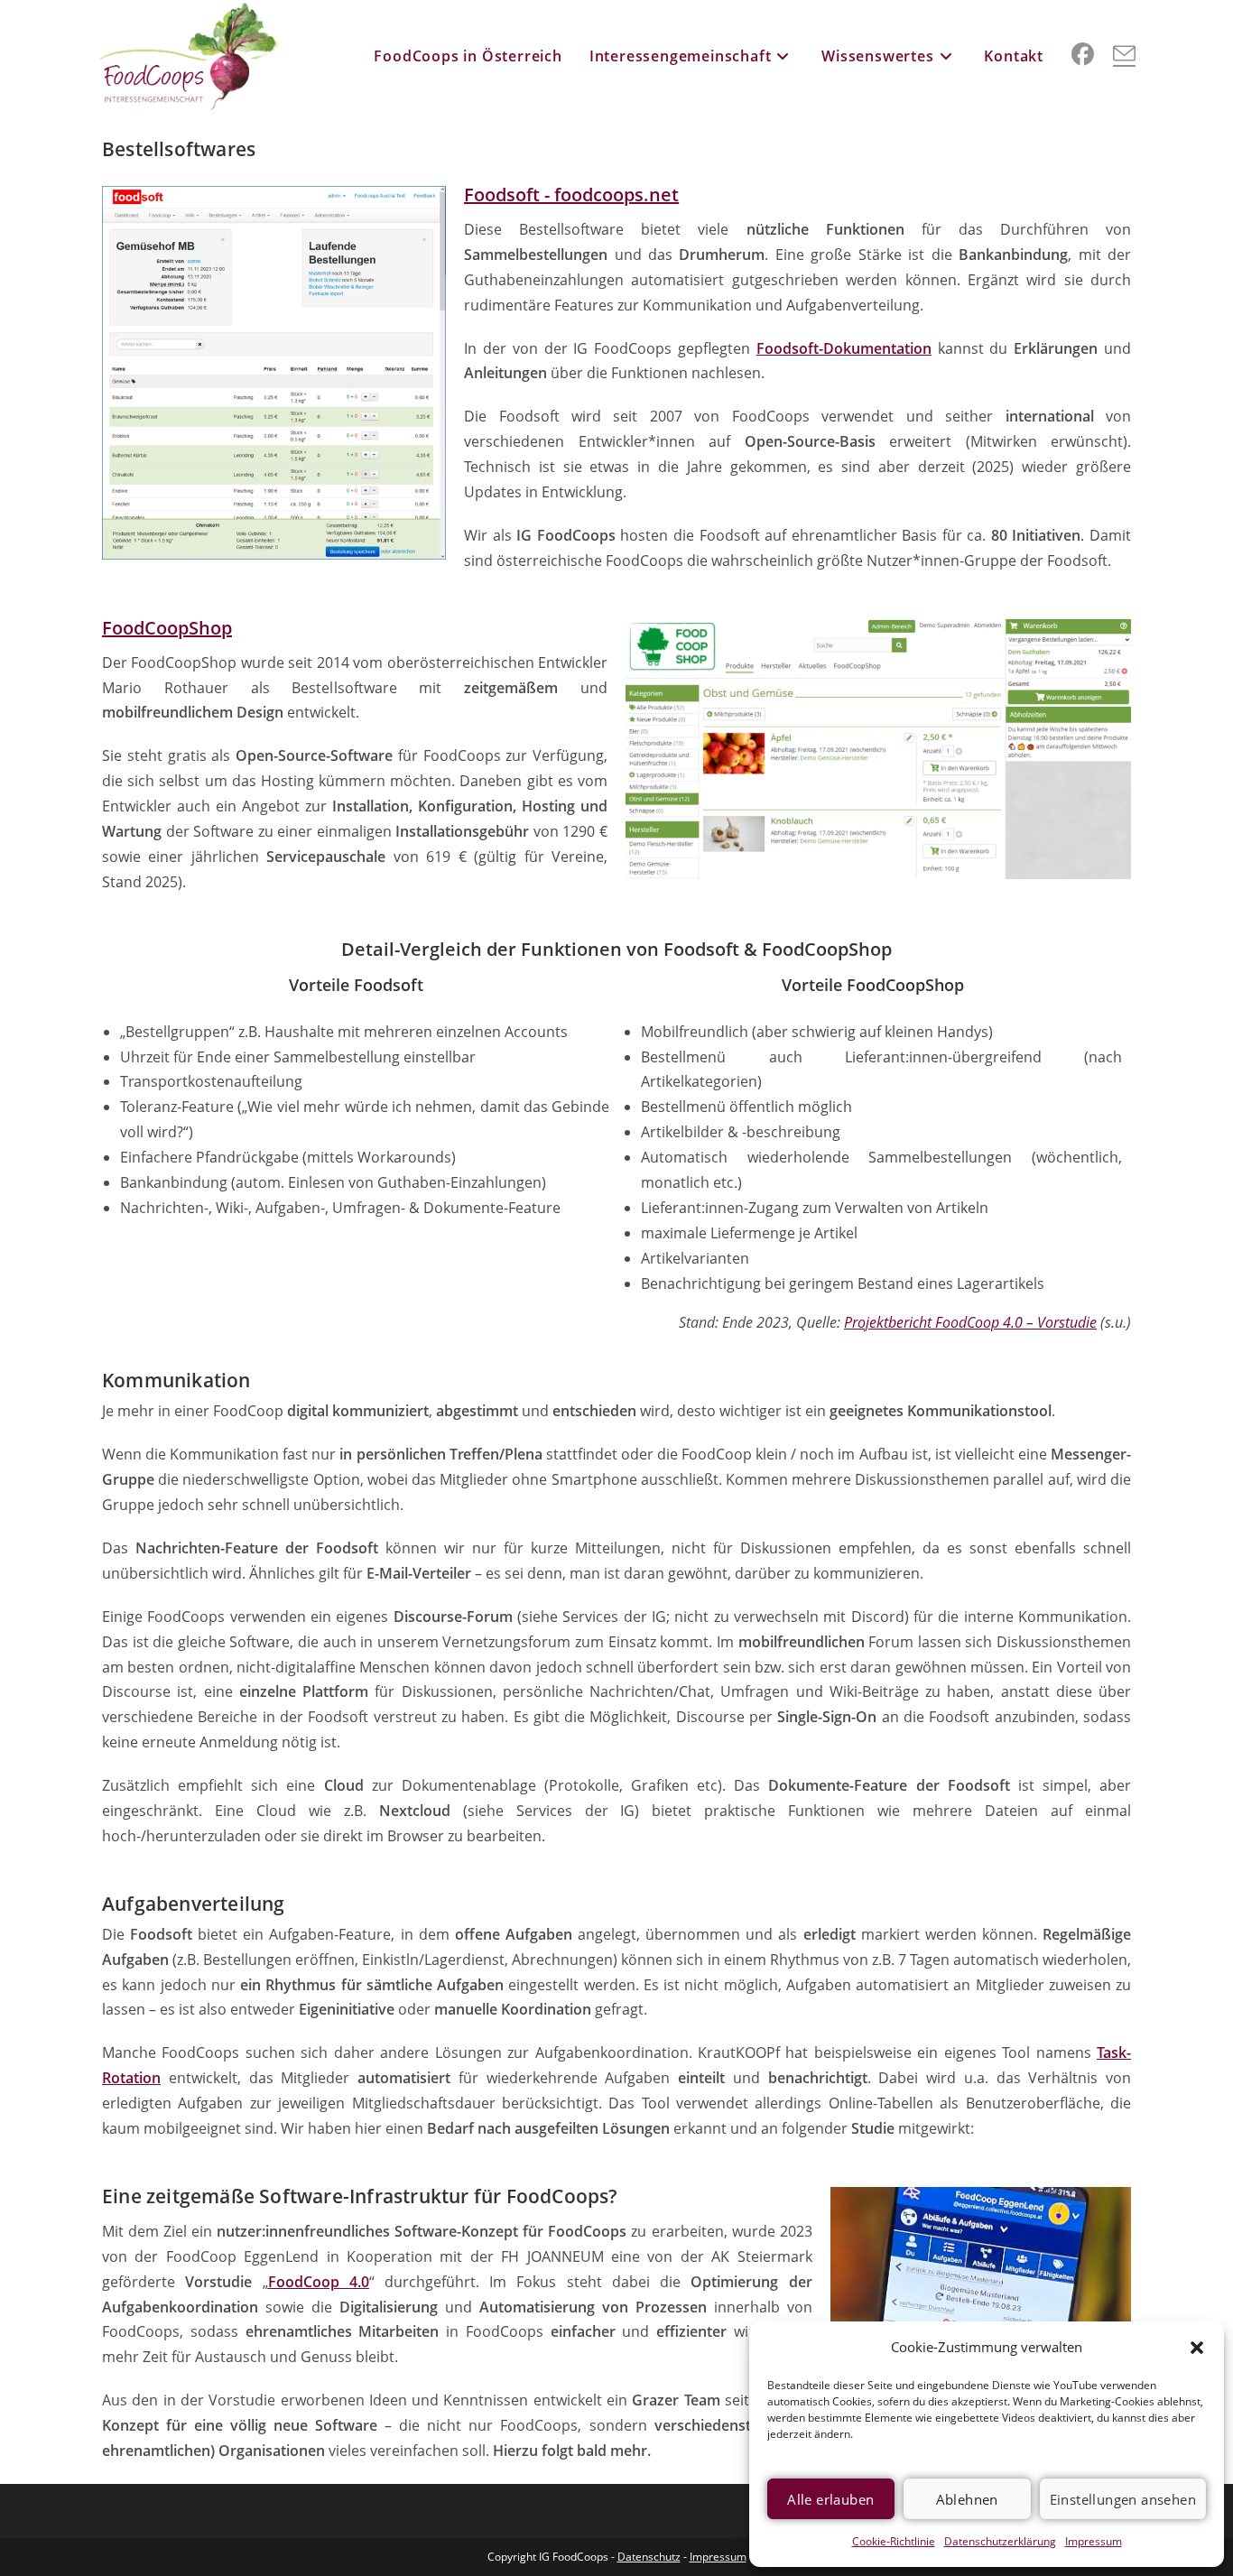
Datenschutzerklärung (1000, 2541)
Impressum (1094, 2541)
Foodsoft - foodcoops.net (571, 195)
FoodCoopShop (167, 628)
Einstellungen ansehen (1123, 2499)
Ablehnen (967, 2499)
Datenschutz (649, 2557)
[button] (1197, 2348)
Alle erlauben (830, 2499)
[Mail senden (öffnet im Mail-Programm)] (1124, 54)
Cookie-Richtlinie (894, 2541)
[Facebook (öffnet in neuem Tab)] (1083, 54)
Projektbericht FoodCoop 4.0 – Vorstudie (970, 1322)
